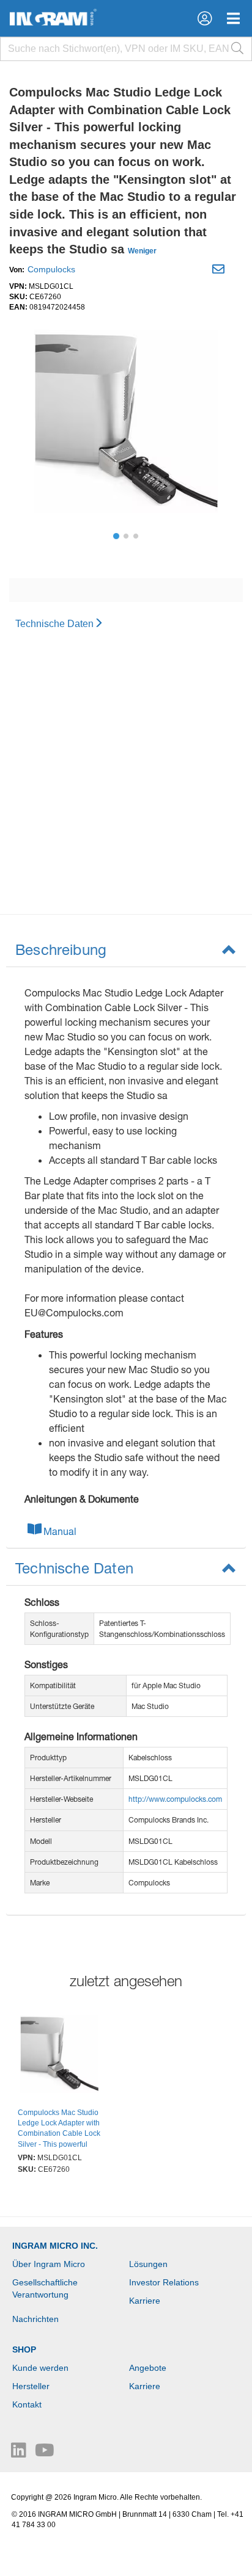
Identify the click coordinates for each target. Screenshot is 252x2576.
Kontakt (27, 2404)
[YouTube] (45, 2453)
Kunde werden (40, 2368)
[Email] (220, 271)
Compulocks (51, 269)
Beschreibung (61, 949)
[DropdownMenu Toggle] (233, 18)
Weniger (142, 251)
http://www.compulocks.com (175, 1799)
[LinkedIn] (20, 2453)
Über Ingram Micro (49, 2264)
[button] (205, 18)
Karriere (145, 2301)
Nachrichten (35, 2319)
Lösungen (148, 2264)
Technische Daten (54, 624)
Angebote (148, 2368)
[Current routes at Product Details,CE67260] (59, 2056)
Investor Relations (164, 2282)
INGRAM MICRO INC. (55, 2246)
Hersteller (31, 2386)
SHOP (24, 2349)
